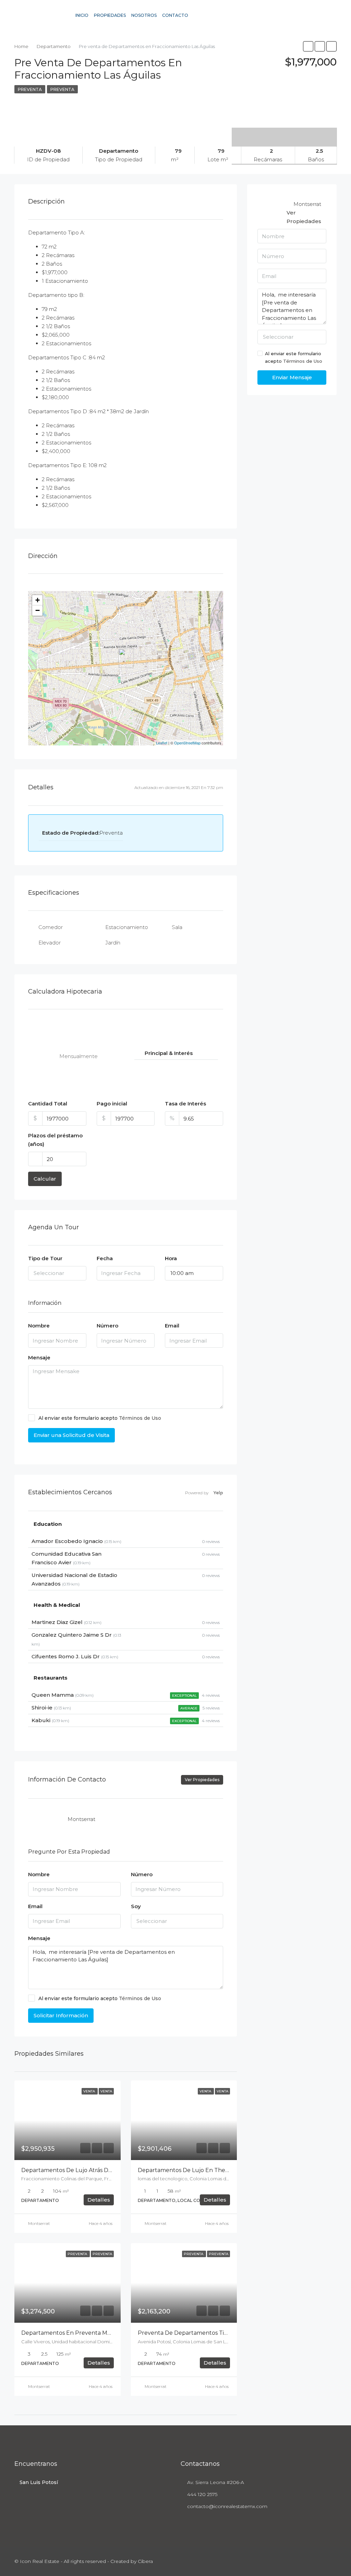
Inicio (82, 15)
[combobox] (57, 1273)
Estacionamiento (127, 927)
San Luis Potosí (39, 2482)
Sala (177, 927)
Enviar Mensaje (292, 377)
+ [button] (38, 600)
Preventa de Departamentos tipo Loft (191, 2333)
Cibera (145, 2561)
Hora (171, 1258)
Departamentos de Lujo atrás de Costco (76, 2170)
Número (107, 1326)
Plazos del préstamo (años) (55, 1140)
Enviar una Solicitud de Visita (71, 1435)
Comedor (51, 927)
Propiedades (110, 15)
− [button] (38, 610)
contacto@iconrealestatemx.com (227, 2506)
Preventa (30, 89)
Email (172, 1326)
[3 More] (284, 132)
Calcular (45, 1179)
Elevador (50, 943)
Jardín (113, 943)
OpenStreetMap (187, 743)
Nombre (39, 1326)
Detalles (99, 2200)
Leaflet (162, 743)
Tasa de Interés (185, 1104)
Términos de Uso (140, 1418)
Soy (136, 1906)
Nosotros (144, 15)
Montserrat (39, 2223)
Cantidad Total (48, 1104)
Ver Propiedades (202, 1780)
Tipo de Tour (45, 1258)
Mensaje (39, 1357)
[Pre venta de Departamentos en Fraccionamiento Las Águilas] (126, 658)
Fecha (105, 1258)
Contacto (175, 15)
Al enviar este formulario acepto (100, 1418)
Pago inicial (112, 1104)
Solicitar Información (61, 2015)
